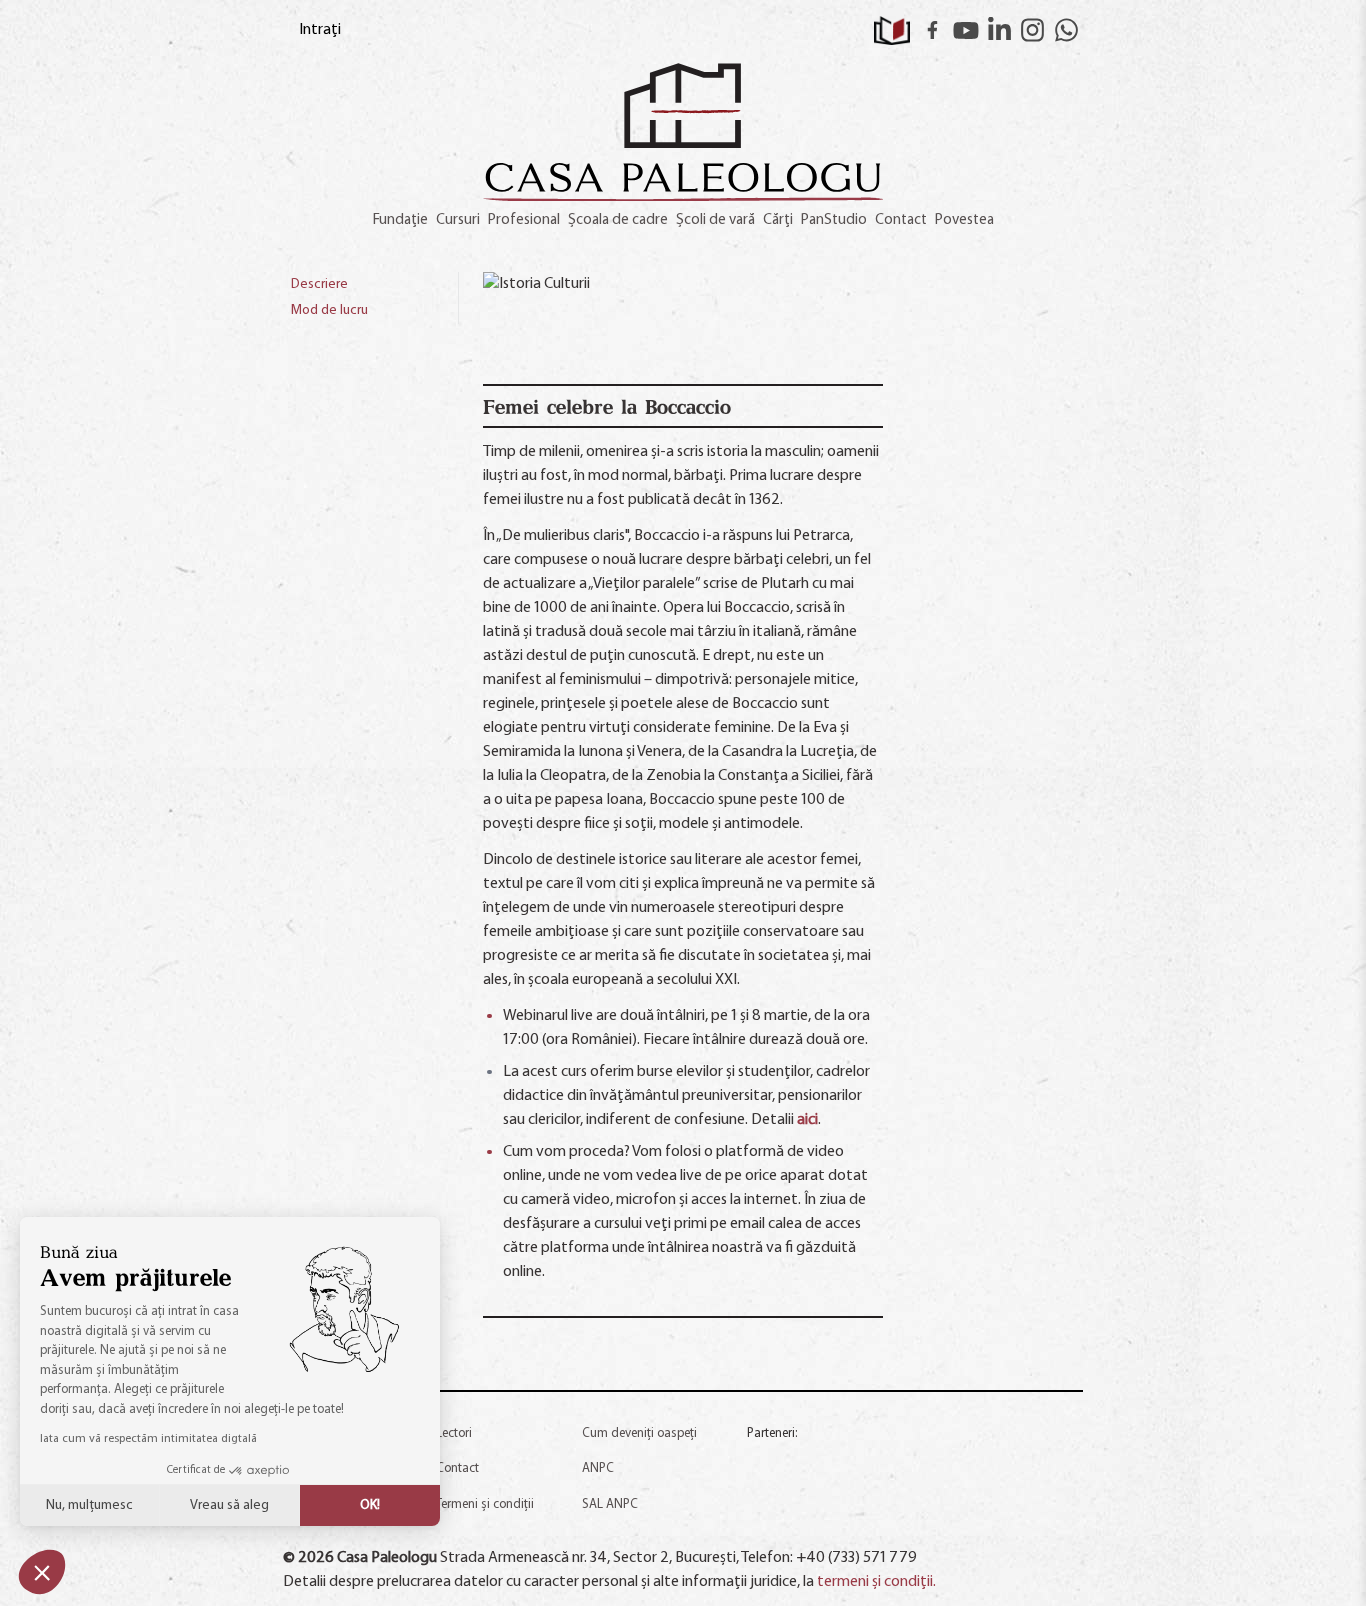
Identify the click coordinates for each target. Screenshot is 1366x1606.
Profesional (524, 220)
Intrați (320, 30)
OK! (370, 1505)
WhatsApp (1067, 30)
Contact (901, 220)
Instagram (1033, 30)
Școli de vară (715, 220)
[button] (42, 1572)
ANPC (598, 1468)
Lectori (454, 1433)
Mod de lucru (329, 310)
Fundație (400, 220)
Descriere (319, 284)
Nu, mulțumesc (89, 1505)
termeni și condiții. (876, 1582)
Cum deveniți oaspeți (639, 1433)
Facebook (933, 30)
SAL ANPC (610, 1504)
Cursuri (458, 220)
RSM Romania (908, 1465)
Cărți (778, 220)
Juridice (887, 1517)
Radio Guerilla (788, 1459)
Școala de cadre (618, 220)
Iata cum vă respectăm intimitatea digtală (148, 1439)
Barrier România (1027, 1465)
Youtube (966, 30)
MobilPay (1006, 1517)
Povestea (964, 220)
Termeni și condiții (485, 1504)
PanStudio (834, 220)
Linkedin (1000, 30)
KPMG (771, 1517)
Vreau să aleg (229, 1505)
